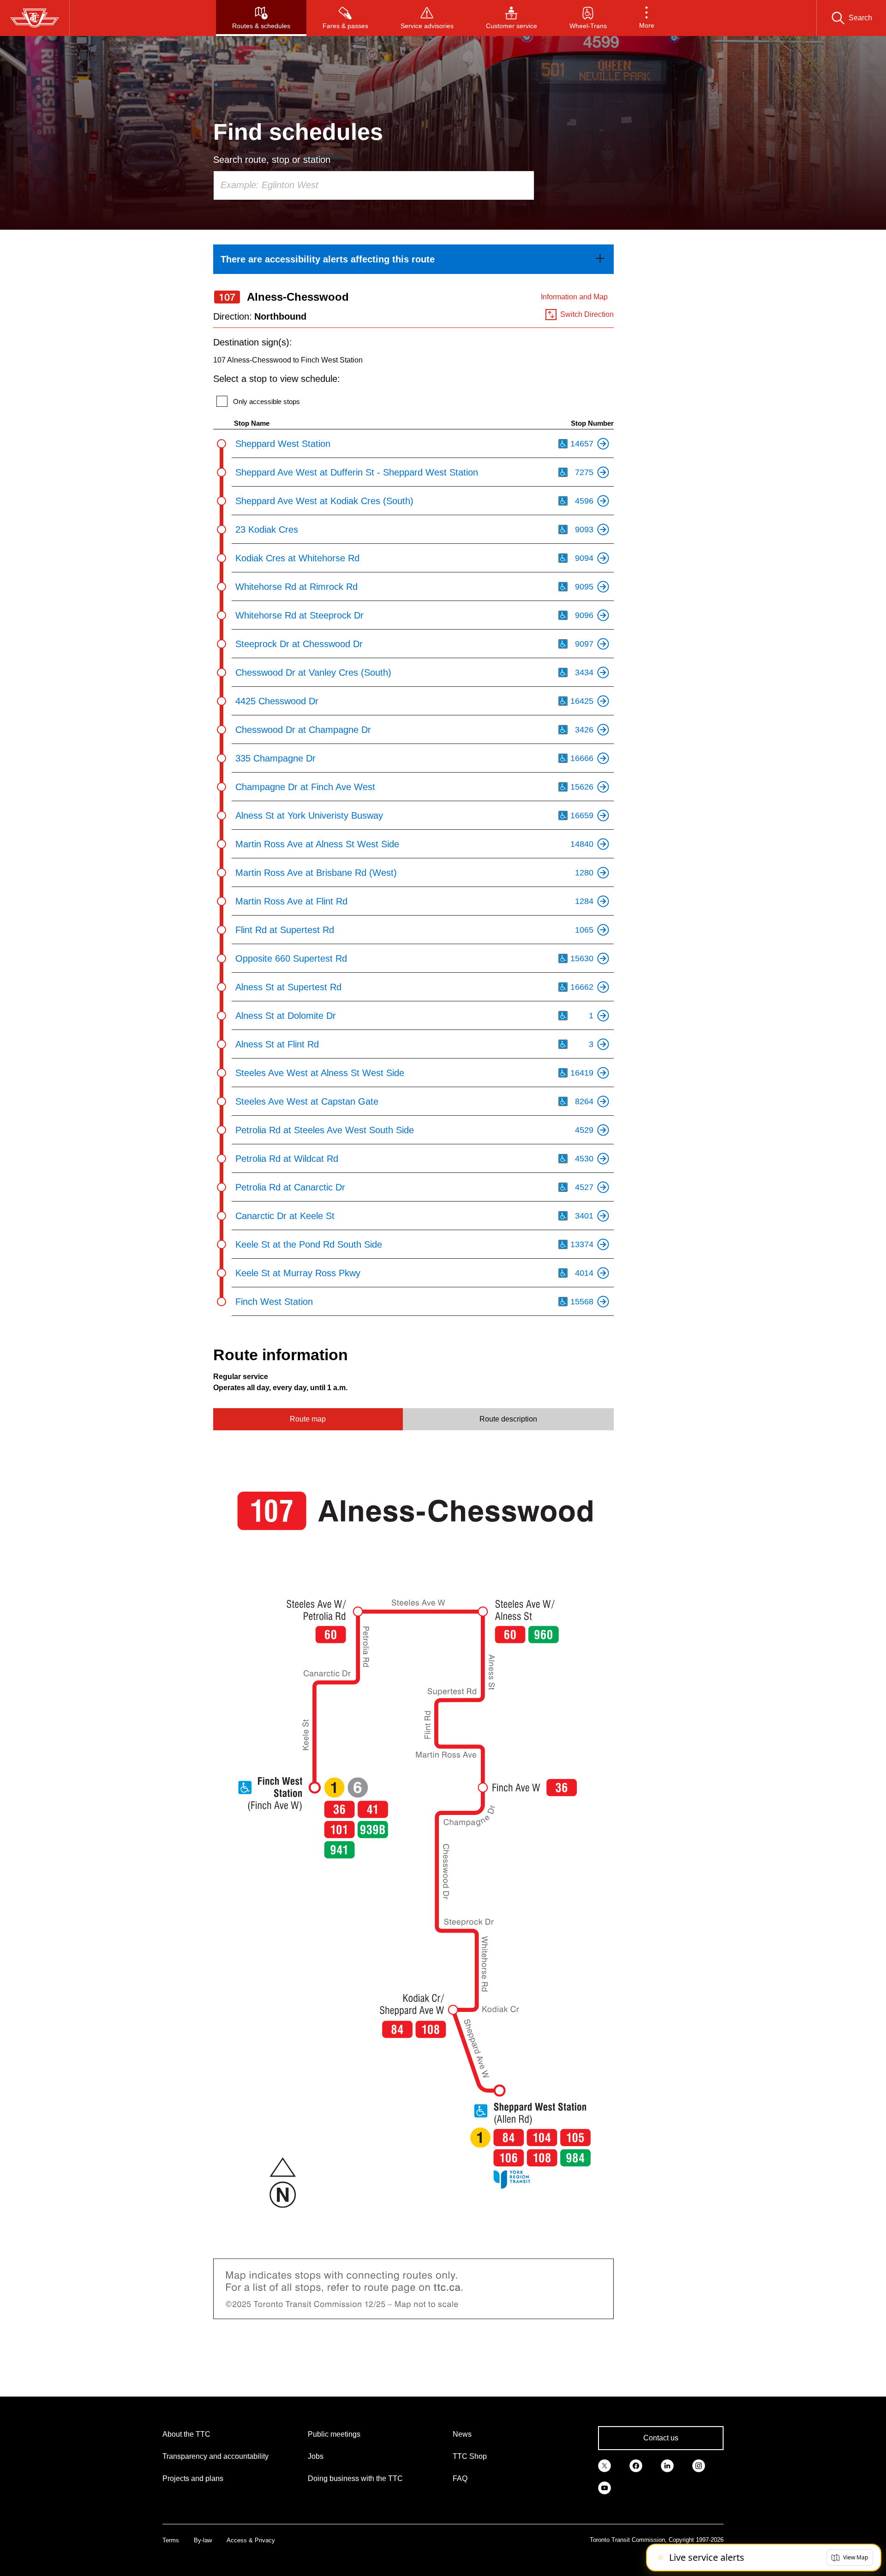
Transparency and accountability (216, 2456)
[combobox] (374, 185)
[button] (647, 18)
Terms (171, 2540)
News (462, 2434)
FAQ (460, 2478)
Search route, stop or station (272, 160)
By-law (203, 2540)
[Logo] (35, 18)
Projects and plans (193, 2478)
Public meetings (334, 2434)
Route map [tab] (308, 1419)
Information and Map (574, 297)
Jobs (316, 2456)
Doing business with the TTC (355, 2478)
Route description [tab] (508, 1419)
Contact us (661, 2438)
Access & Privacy (251, 2540)
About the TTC (186, 2434)
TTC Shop (470, 2456)
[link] (413, 259)
